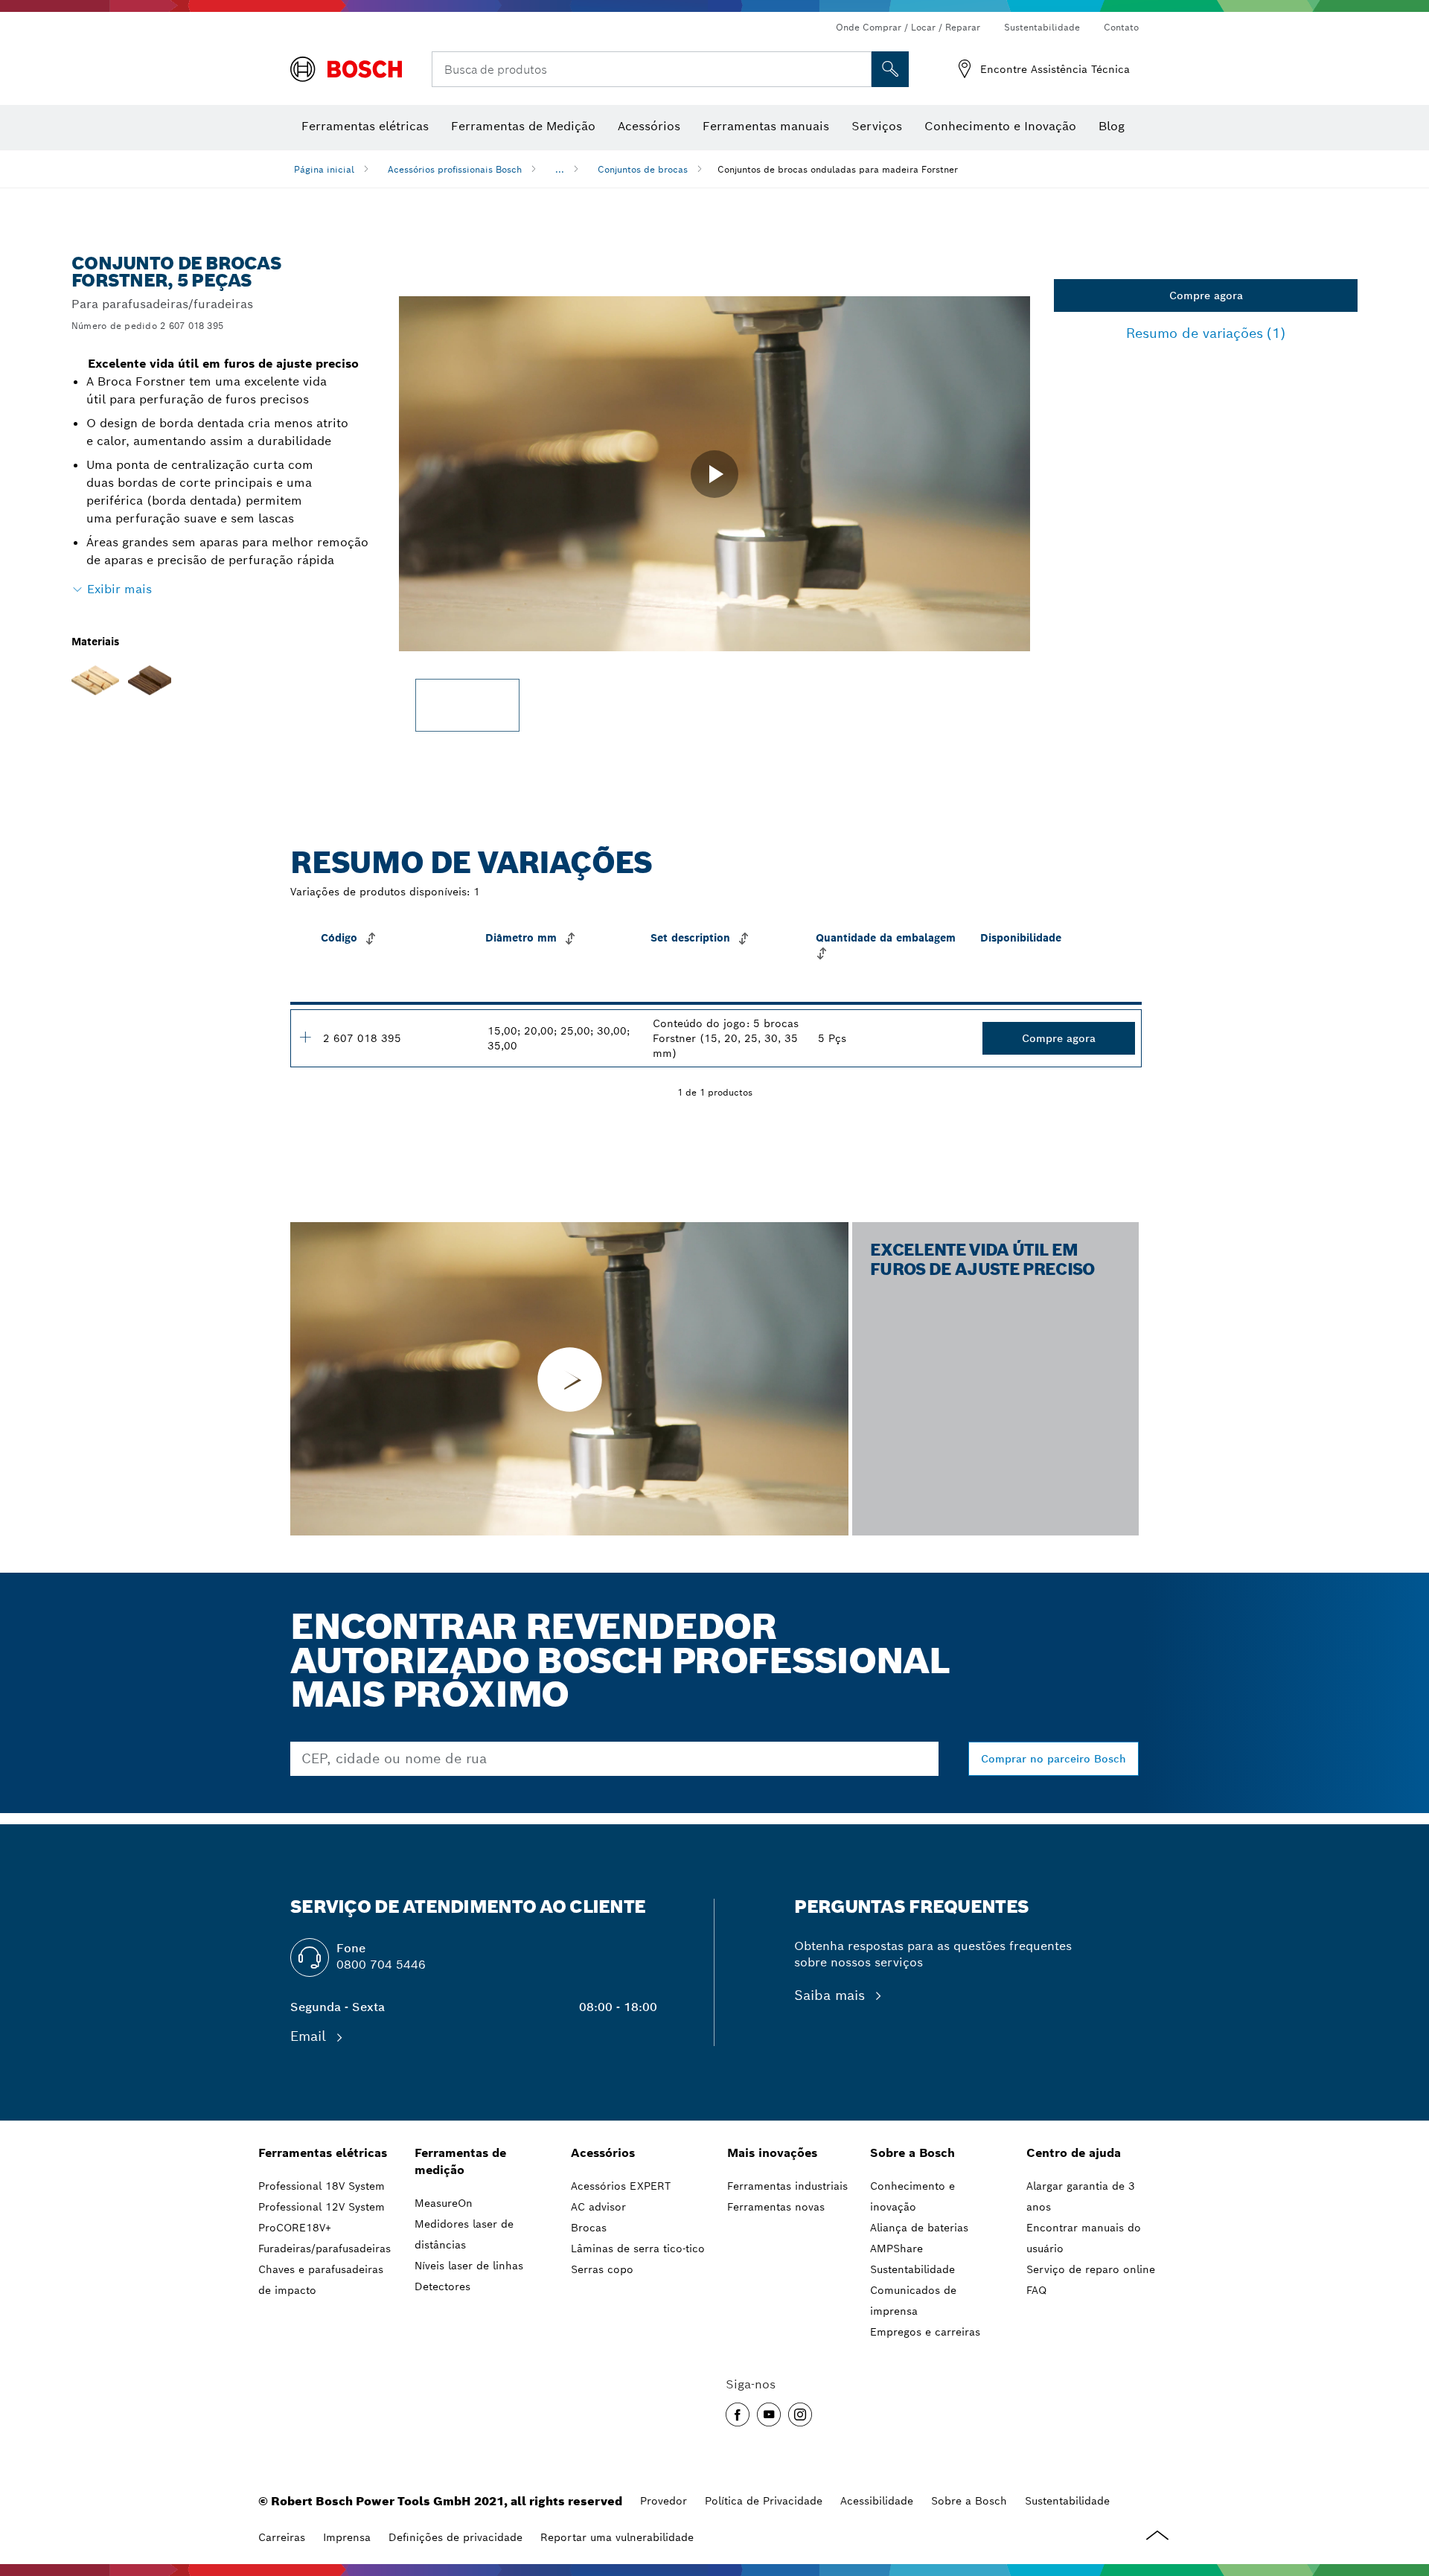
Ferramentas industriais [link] (787, 2186)
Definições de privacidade (455, 2537)
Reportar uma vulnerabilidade (617, 2537)
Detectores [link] (442, 2286)
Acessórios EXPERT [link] (621, 2186)
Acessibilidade (877, 2501)
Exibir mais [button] (119, 589)
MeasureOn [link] (444, 2203)
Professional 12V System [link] (322, 2207)
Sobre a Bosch (969, 2501)
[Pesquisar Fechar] (858, 69)
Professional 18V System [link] (322, 2186)
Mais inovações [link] (772, 2153)
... (560, 169)
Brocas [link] (589, 2228)
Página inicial (324, 169)
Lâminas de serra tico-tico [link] (638, 2249)
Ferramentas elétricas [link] (323, 2153)
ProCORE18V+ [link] (295, 2228)
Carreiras (282, 2537)
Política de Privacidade (764, 2501)
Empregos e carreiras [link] (925, 2332)
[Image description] (467, 705)
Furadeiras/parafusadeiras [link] (325, 2249)
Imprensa (347, 2537)
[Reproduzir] (569, 1379)
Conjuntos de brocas (643, 169)
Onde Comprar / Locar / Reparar (908, 27)
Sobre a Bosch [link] (912, 2153)
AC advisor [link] (598, 2207)
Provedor (664, 2501)
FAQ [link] (1036, 2290)
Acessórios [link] (603, 2153)
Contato (1121, 27)
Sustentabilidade (1042, 27)
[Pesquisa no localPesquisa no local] (890, 69)
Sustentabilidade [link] (912, 2269)
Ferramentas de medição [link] (460, 2161)
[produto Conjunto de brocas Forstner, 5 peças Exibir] (305, 1037)
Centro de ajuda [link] (1074, 2153)
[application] (714, 474)
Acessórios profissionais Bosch (455, 169)
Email (310, 2036)
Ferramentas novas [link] (776, 2207)
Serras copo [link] (602, 2269)
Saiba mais (832, 1995)
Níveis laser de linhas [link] (469, 2266)
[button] (714, 474)
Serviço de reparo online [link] (1091, 2269)
